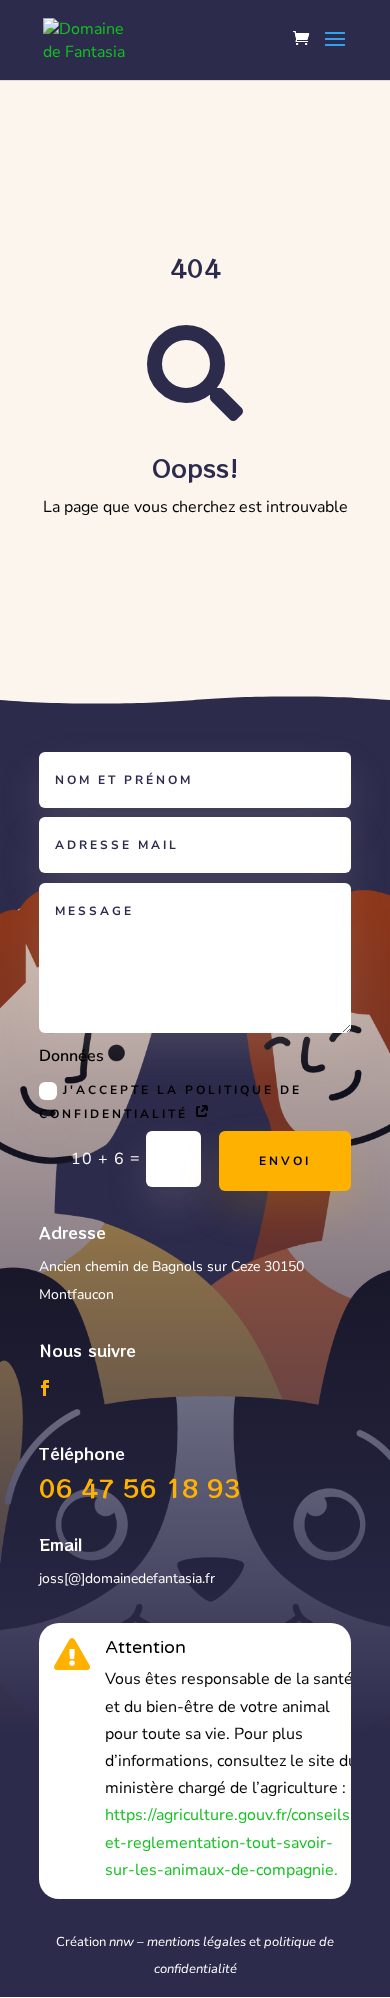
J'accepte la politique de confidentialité (170, 1102)
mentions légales (196, 1942)
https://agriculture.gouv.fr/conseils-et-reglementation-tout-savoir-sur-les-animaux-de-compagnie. (231, 1842)
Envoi (285, 1161)
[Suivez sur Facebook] (45, 1388)
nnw (121, 1942)
